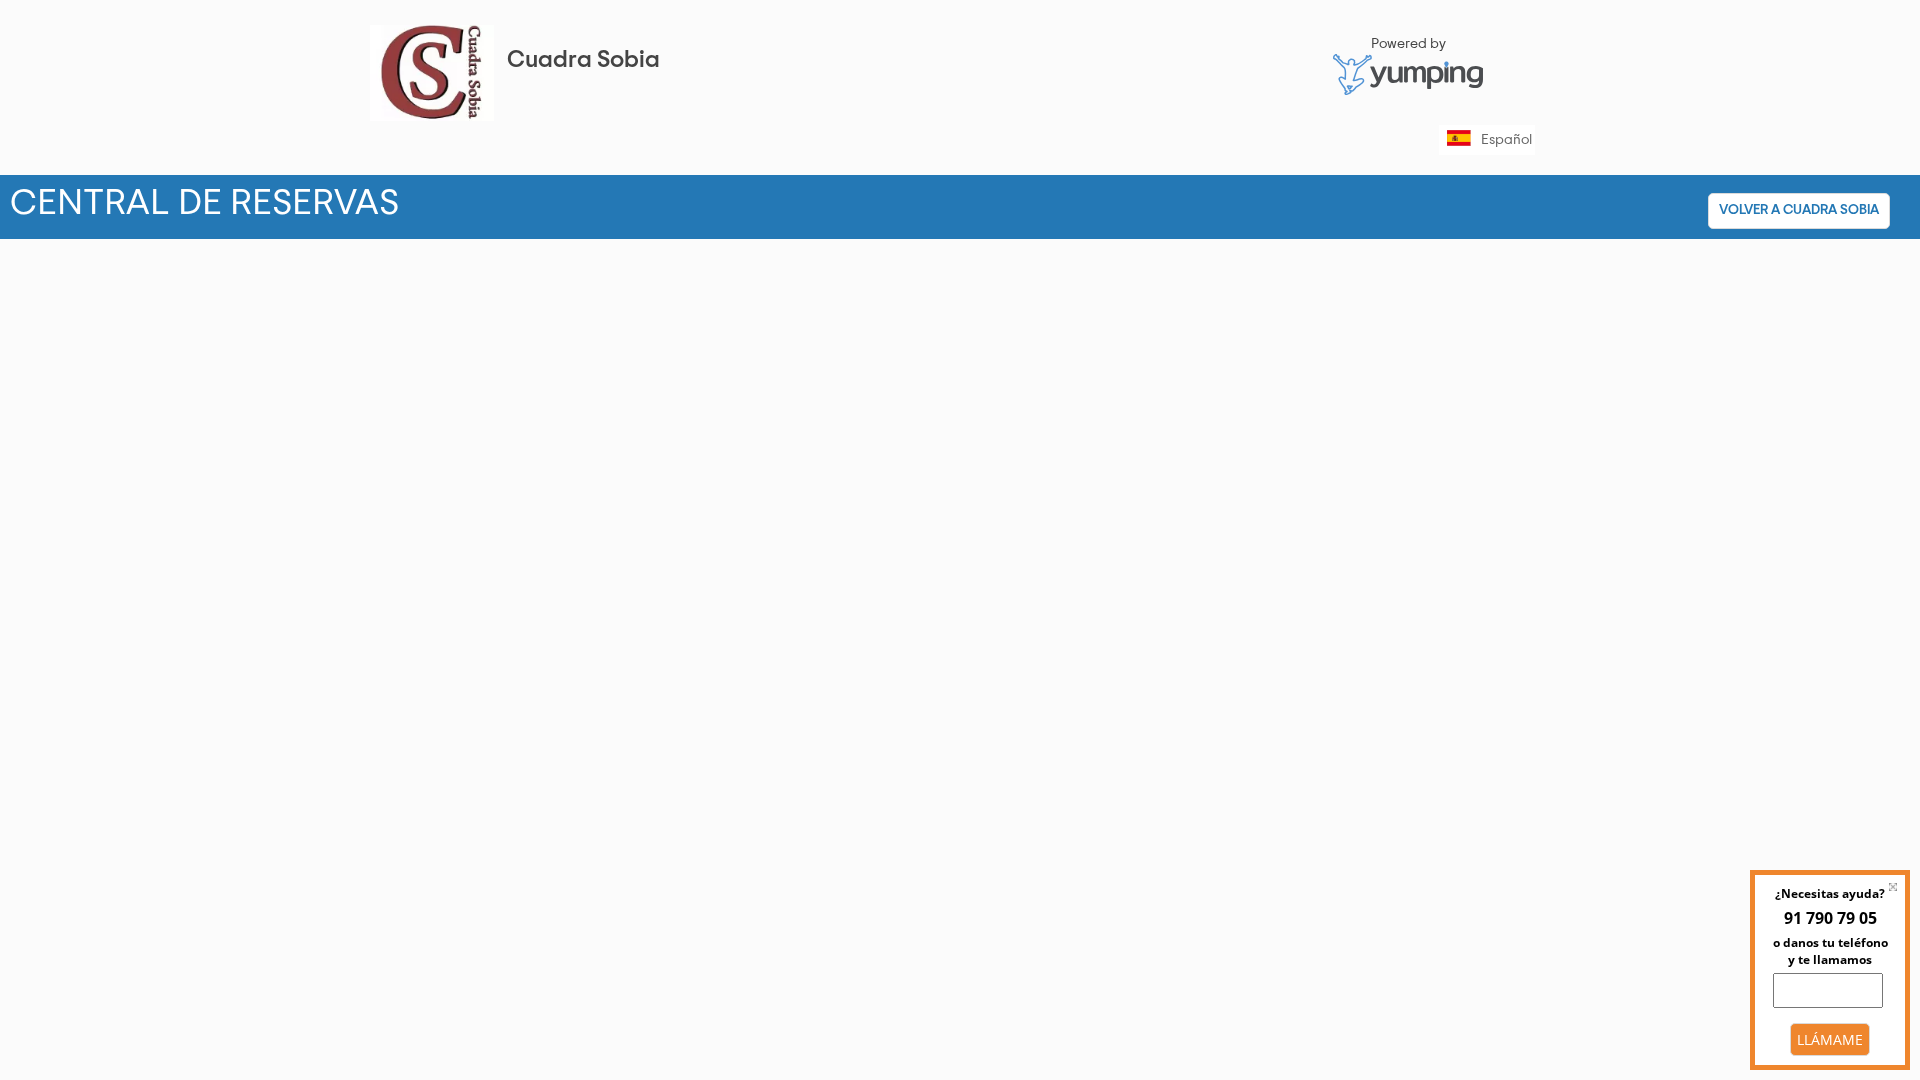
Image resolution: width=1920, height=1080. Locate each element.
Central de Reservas (944, 203)
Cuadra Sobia (583, 60)
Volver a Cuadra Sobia (1799, 210)
